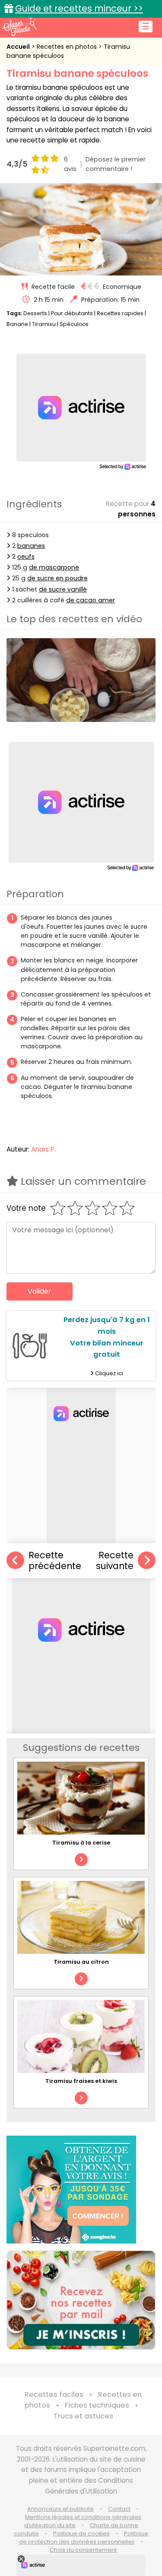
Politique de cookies (81, 2533)
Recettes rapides (120, 313)
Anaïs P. (43, 1149)
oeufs (26, 557)
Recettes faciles (54, 2394)
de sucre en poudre (57, 578)
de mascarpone (54, 567)
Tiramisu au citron (81, 1962)
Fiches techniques (97, 2405)
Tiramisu (44, 324)
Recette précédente (55, 1561)
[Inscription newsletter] (81, 2300)
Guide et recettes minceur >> (79, 8)
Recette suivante (115, 1561)
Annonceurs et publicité (60, 2509)
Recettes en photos (68, 47)
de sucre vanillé (63, 589)
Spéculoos (74, 324)
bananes (31, 546)
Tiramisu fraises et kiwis (81, 2081)
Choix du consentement (83, 2550)
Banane (17, 324)
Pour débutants (72, 313)
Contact (119, 2509)
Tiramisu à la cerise (81, 1843)
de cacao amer (91, 600)
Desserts (35, 313)
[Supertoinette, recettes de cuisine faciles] (19, 27)
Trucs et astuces (83, 2416)
